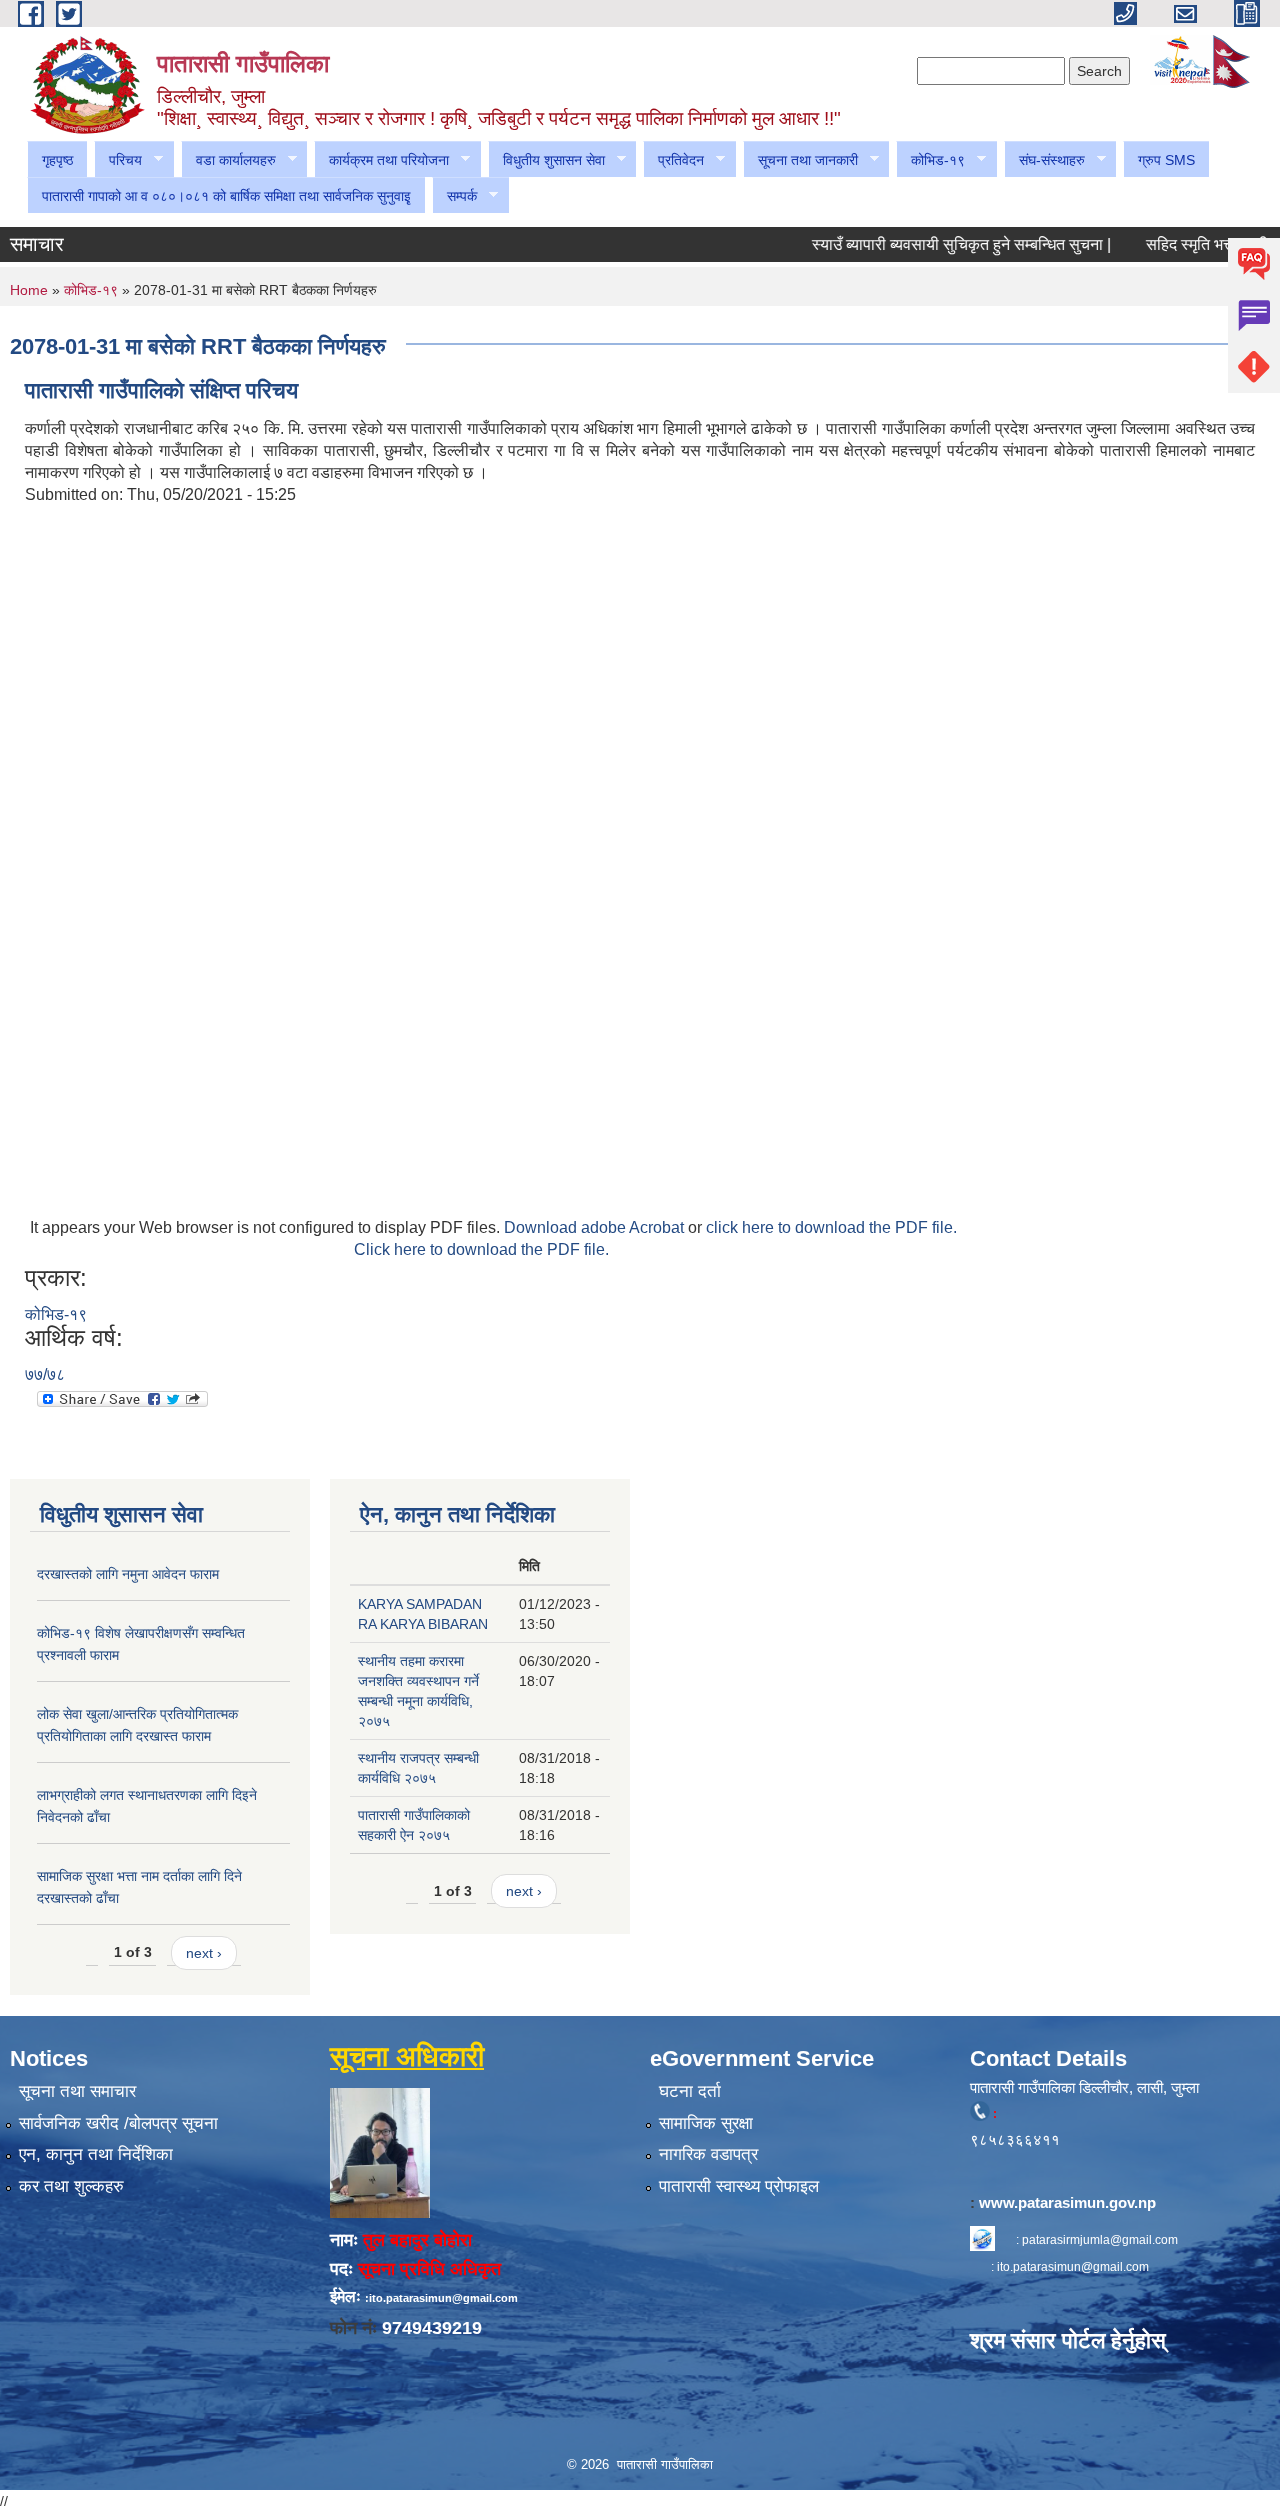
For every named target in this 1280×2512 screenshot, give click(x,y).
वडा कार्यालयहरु (228, 160)
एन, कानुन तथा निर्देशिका (96, 2154)
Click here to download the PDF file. (481, 1249)
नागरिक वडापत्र (708, 2154)
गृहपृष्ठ (57, 160)
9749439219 (432, 2328)
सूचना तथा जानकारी (800, 160)
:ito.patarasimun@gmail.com (441, 2298)
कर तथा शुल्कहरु (71, 2186)
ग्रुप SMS (1166, 160)
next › (204, 1953)
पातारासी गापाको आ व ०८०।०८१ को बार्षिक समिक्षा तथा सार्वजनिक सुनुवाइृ (226, 196)
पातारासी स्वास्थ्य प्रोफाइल (739, 2186)
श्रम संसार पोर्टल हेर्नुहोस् (1068, 2340)
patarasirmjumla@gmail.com (1100, 2240)
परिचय (118, 160)
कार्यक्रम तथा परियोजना (381, 160)
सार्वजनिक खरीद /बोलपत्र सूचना (118, 2123)
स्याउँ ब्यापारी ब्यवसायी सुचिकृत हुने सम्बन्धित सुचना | (930, 244)
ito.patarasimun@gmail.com (1073, 2267)
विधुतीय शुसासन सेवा (546, 160)
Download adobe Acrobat (596, 1227)
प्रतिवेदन (673, 160)
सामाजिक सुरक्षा (706, 2123)
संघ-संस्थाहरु (1044, 160)
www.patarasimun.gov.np (1069, 2202)
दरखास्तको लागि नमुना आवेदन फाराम (128, 1574)
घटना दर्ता (690, 2091)
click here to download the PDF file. (831, 1227)
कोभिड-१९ (930, 160)
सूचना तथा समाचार (77, 2091)
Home (29, 290)
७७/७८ (45, 1374)
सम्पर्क (454, 196)
